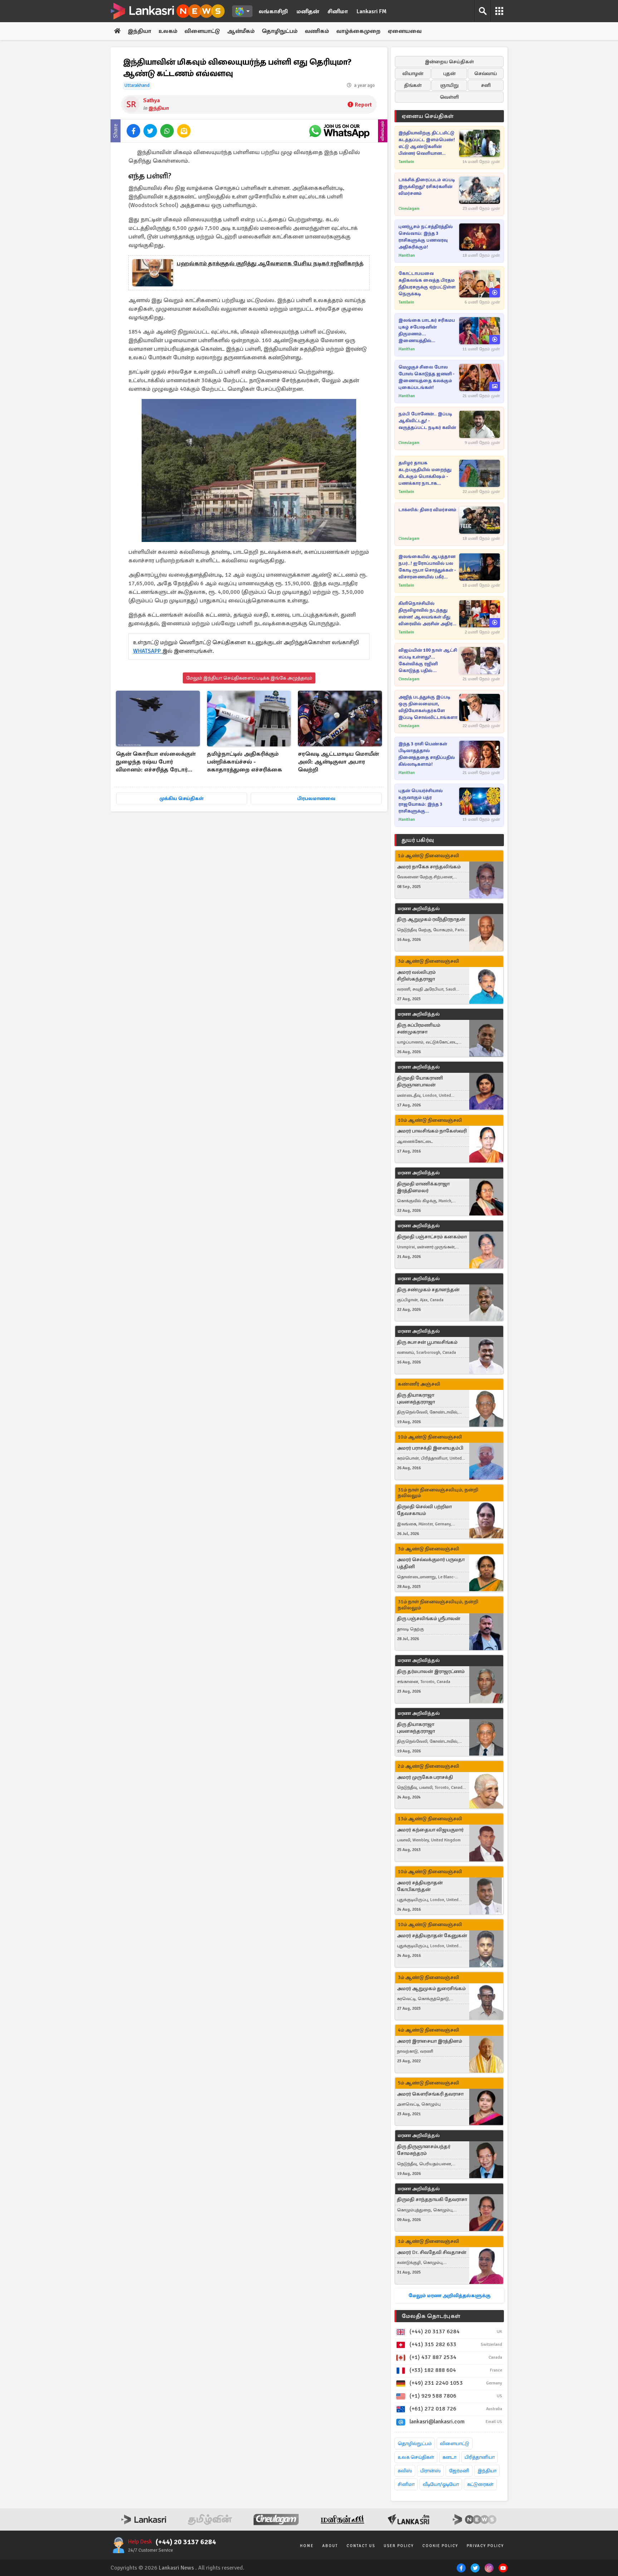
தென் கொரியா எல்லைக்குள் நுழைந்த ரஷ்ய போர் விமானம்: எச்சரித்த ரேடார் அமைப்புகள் (156, 762)
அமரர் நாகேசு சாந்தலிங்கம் (429, 867)
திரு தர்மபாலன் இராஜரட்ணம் (431, 1671)
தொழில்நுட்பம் (415, 2444)
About (330, 2546)
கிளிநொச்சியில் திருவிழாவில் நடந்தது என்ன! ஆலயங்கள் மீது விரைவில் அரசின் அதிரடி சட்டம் (427, 614)
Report (363, 105)
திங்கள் (413, 85)
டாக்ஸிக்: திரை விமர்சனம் (427, 510)
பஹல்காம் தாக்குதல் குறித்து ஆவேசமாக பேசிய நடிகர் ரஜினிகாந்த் (270, 263)
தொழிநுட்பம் (280, 31)
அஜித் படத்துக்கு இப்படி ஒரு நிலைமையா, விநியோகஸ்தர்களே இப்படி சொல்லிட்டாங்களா (428, 707)
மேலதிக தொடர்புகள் (431, 2316)
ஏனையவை (405, 31)
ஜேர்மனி (459, 2471)
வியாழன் (413, 73)
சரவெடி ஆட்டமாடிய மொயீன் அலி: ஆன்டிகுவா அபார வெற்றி (338, 762)
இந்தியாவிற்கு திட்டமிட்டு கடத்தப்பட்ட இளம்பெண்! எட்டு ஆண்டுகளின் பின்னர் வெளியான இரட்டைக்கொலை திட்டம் (427, 144)
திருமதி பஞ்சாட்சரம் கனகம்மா (432, 1237)
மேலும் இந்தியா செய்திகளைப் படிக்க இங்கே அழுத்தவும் (249, 678)
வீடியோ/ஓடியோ (441, 2484)
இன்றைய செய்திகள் (449, 62)
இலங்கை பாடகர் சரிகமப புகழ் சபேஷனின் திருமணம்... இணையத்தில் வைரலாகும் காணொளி (427, 331)
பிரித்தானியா (480, 2457)
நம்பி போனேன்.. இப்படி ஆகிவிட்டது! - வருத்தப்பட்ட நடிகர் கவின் (427, 421)
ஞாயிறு (449, 85)
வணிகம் (317, 31)
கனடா (449, 2457)
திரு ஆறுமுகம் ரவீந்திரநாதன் (431, 919)
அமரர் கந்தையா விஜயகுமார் (430, 1830)
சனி (486, 85)
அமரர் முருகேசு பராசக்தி (425, 1777)
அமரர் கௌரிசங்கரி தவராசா (430, 2094)
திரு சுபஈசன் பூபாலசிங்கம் (427, 1342)
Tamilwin (406, 162)
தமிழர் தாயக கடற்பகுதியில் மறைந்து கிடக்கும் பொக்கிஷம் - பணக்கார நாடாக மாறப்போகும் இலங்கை (425, 473)
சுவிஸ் (405, 2471)
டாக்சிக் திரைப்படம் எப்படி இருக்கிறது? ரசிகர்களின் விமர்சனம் (427, 187)
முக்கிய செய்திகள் (182, 798)
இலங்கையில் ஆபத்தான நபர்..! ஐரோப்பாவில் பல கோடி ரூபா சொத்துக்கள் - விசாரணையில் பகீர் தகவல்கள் (427, 567)
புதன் (449, 73)
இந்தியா (139, 31)
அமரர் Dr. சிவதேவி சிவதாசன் (432, 2252)
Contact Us (361, 2546)
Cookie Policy (440, 2546)
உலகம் (168, 31)
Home (307, 2546)
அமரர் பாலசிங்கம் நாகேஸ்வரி (432, 1131)
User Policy (399, 2546)
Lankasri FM (372, 11)
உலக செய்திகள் (416, 2457)
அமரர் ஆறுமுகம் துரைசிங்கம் (431, 1988)
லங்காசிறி (273, 11)
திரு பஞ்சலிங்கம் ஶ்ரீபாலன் (429, 1618)
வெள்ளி (449, 97)
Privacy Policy (485, 2546)
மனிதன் (308, 11)
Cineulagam (409, 209)
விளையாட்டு (202, 31)
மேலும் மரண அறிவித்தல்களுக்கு (449, 2296)
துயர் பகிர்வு (418, 840)
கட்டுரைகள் (480, 2484)
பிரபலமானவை (316, 798)
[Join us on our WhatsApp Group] (339, 131)
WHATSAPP (148, 651)
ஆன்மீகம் (241, 31)
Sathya (151, 100)
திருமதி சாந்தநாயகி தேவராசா (432, 2199)
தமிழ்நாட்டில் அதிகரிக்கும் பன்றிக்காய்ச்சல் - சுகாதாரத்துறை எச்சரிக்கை (245, 762)
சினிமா (338, 11)
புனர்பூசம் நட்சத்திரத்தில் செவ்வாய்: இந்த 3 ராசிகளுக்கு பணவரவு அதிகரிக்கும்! (426, 237)
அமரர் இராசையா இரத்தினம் (430, 2041)
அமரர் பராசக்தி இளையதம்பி (430, 1448)
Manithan (407, 255)
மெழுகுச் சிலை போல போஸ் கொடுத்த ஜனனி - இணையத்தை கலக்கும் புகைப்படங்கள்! (426, 377)
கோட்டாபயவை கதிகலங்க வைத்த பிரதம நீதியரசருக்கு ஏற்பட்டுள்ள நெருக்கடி (427, 284)
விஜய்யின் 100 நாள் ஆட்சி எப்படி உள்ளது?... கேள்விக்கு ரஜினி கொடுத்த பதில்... (428, 660)
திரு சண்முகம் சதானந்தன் (428, 1290)
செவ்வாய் (486, 73)
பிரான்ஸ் (430, 2471)
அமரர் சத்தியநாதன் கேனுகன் (432, 1936)
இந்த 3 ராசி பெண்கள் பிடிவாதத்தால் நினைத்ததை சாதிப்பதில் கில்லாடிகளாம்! (427, 754)
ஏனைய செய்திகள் (428, 116)
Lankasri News (176, 2568)
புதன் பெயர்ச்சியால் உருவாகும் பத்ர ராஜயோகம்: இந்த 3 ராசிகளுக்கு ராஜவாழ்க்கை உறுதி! (422, 801)
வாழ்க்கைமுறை (358, 31)
